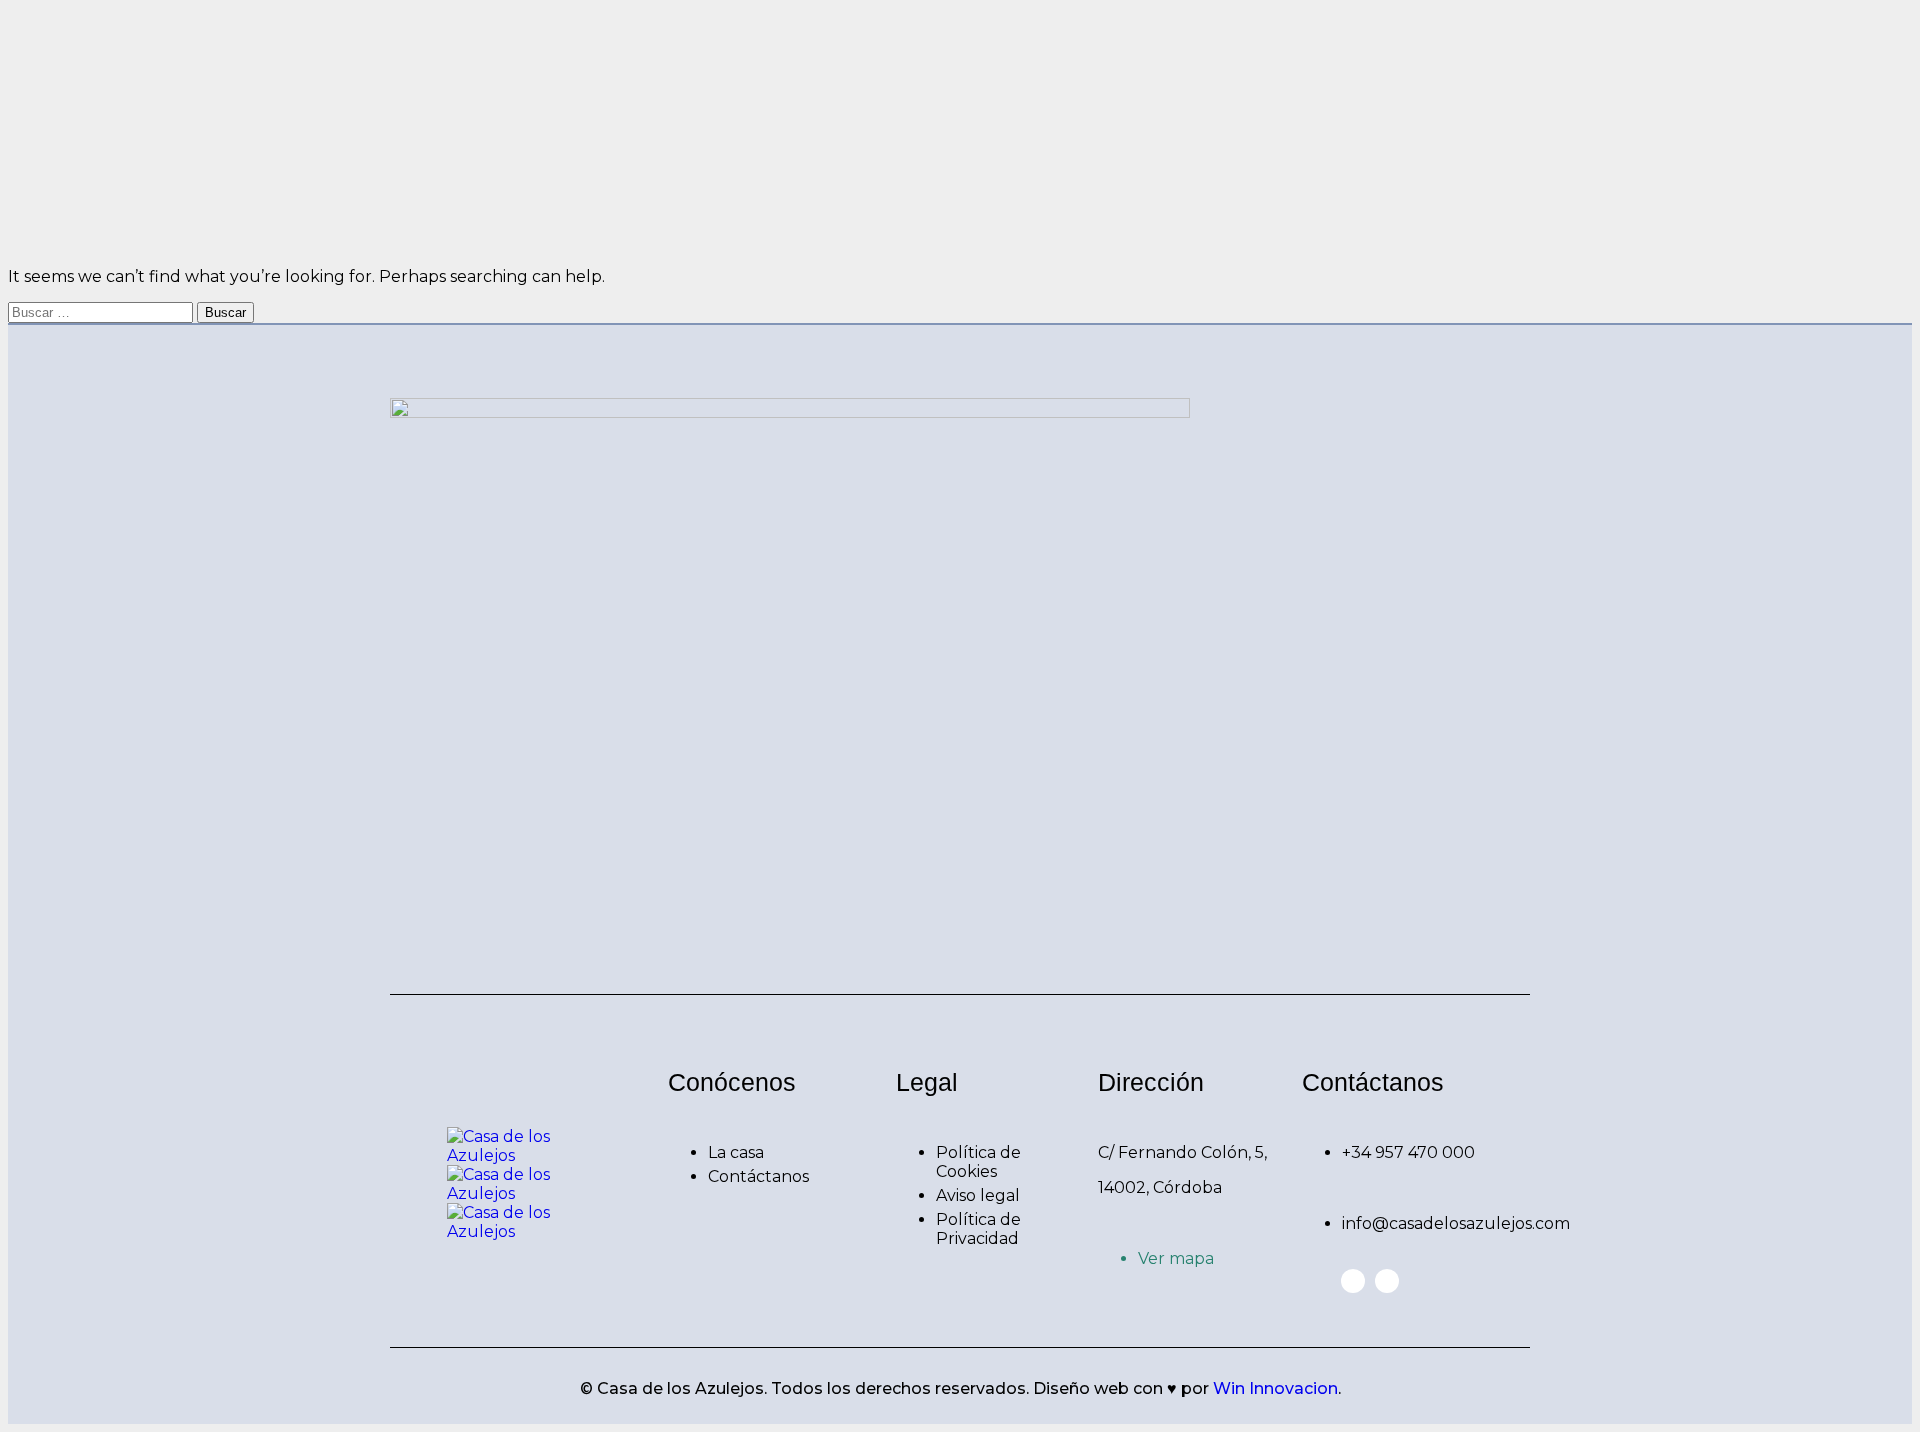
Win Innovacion (1275, 1388)
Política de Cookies (978, 1162)
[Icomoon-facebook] (1353, 1281)
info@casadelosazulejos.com (1456, 1223)
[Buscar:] (102, 311)
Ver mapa (1176, 1258)
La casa (736, 1152)
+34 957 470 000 (1408, 1152)
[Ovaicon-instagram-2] (1387, 1281)
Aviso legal (978, 1195)
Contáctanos (758, 1176)
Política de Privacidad (978, 1229)
